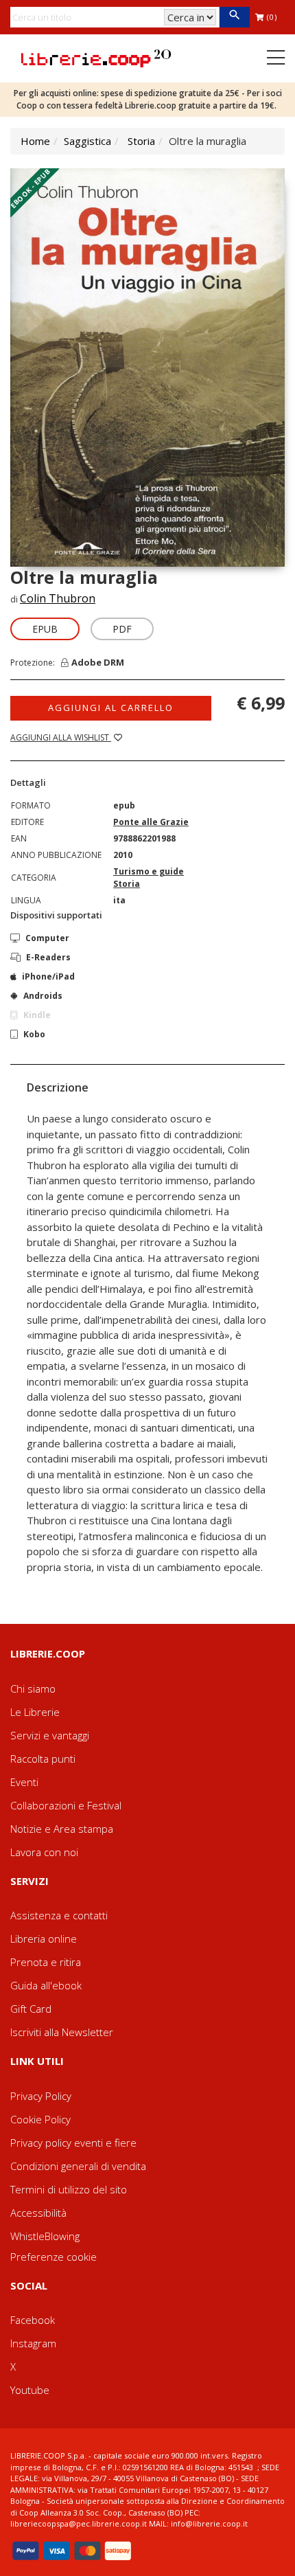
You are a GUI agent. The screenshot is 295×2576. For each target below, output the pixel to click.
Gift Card (31, 2009)
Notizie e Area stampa (62, 1829)
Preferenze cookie (54, 2257)
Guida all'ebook (46, 1985)
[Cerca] (234, 17)
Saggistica (87, 141)
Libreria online (44, 1939)
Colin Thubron (58, 598)
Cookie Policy (40, 2119)
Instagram (33, 2343)
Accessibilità (38, 2213)
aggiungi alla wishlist (61, 737)
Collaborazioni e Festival (66, 1805)
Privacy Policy (41, 2096)
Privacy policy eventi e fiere (73, 2143)
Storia (141, 141)
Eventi (24, 1782)
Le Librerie (35, 1712)
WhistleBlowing (45, 2236)
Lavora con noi (44, 1852)
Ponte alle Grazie (151, 822)
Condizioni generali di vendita (78, 2166)
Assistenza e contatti (59, 1915)
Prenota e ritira (46, 1962)
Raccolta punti (43, 1759)
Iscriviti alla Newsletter (62, 2032)
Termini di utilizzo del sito (69, 2189)
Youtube (30, 2390)
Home (35, 141)
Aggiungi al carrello (111, 708)
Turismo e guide (149, 871)
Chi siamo (33, 1688)
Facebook (33, 2320)
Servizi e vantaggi (50, 1735)
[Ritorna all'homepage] (96, 57)
